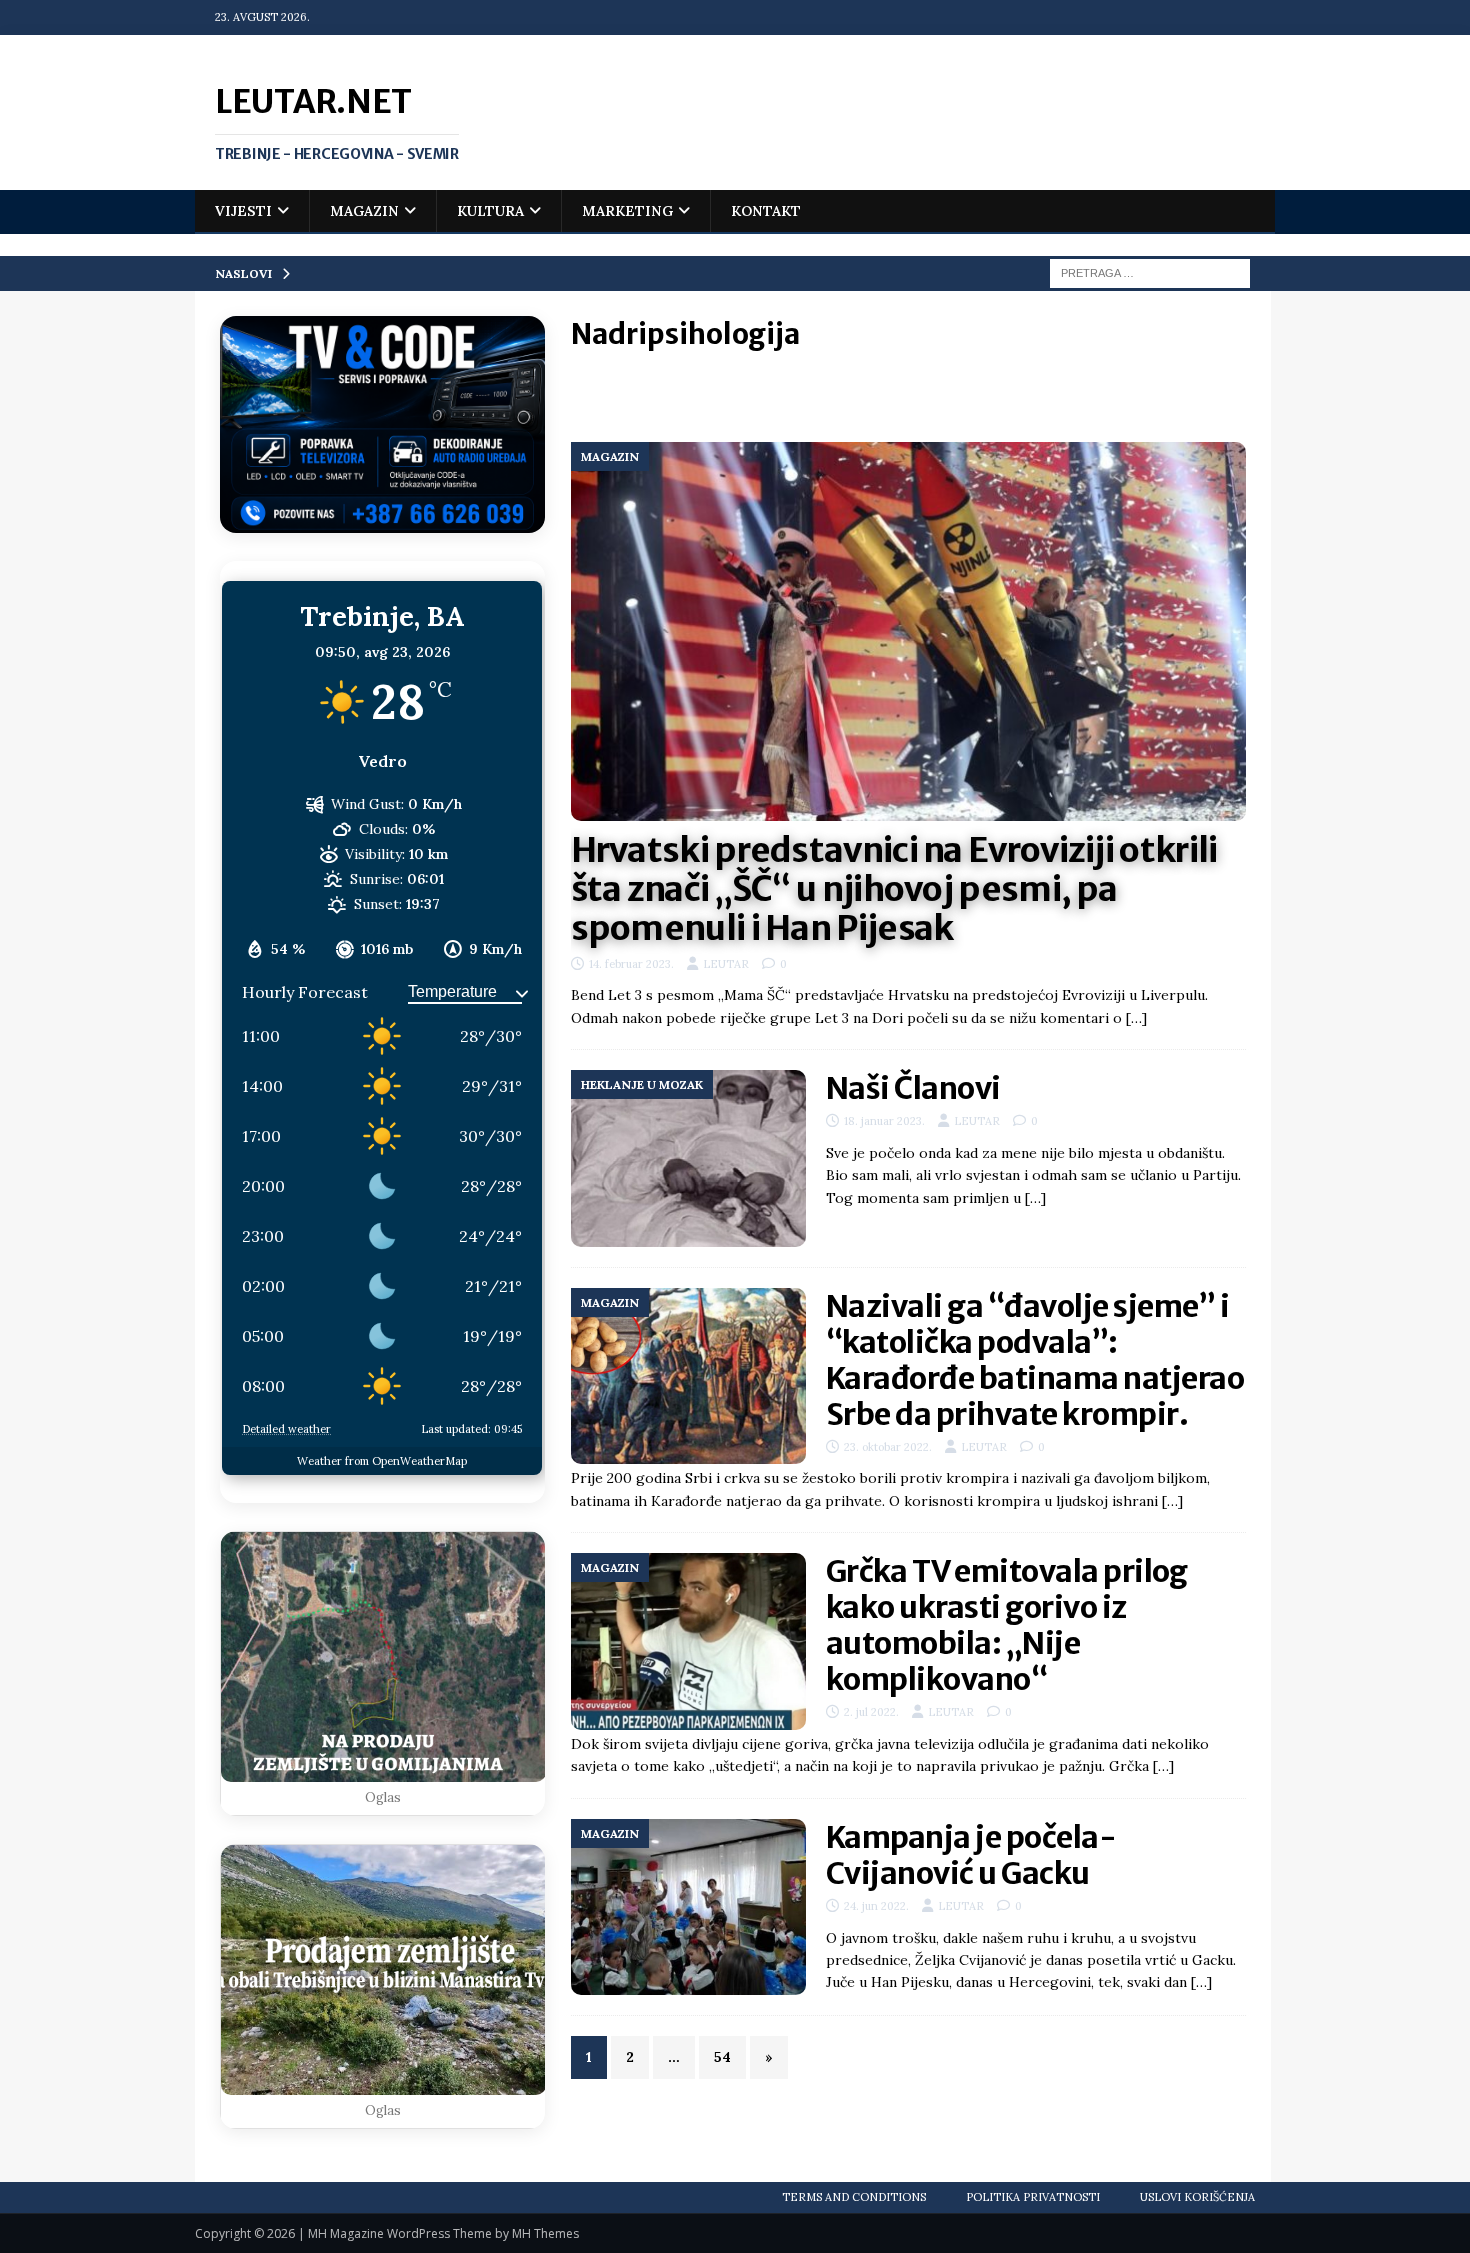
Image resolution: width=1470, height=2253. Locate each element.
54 (722, 2057)
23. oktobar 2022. (888, 1447)
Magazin (364, 211)
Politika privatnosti (1033, 2197)
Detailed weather (286, 1429)
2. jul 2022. (871, 1712)
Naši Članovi (913, 1088)
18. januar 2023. (884, 1121)
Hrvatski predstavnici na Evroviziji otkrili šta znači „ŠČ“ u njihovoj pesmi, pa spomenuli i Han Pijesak (894, 889)
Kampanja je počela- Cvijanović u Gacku (971, 1855)
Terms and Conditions (854, 2197)
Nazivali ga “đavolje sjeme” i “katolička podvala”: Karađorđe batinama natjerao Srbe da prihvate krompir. (1035, 1360)
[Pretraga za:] (1150, 272)
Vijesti (243, 211)
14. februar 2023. (631, 964)
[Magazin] (688, 1376)
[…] (1136, 1018)
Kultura (490, 211)
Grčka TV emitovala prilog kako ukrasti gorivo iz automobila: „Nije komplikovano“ (1007, 1625)
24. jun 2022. (876, 1906)
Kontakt (766, 211)
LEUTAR (726, 964)
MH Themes (545, 2233)
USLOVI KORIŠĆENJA (1197, 2197)
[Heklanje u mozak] (688, 1158)
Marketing (627, 211)
